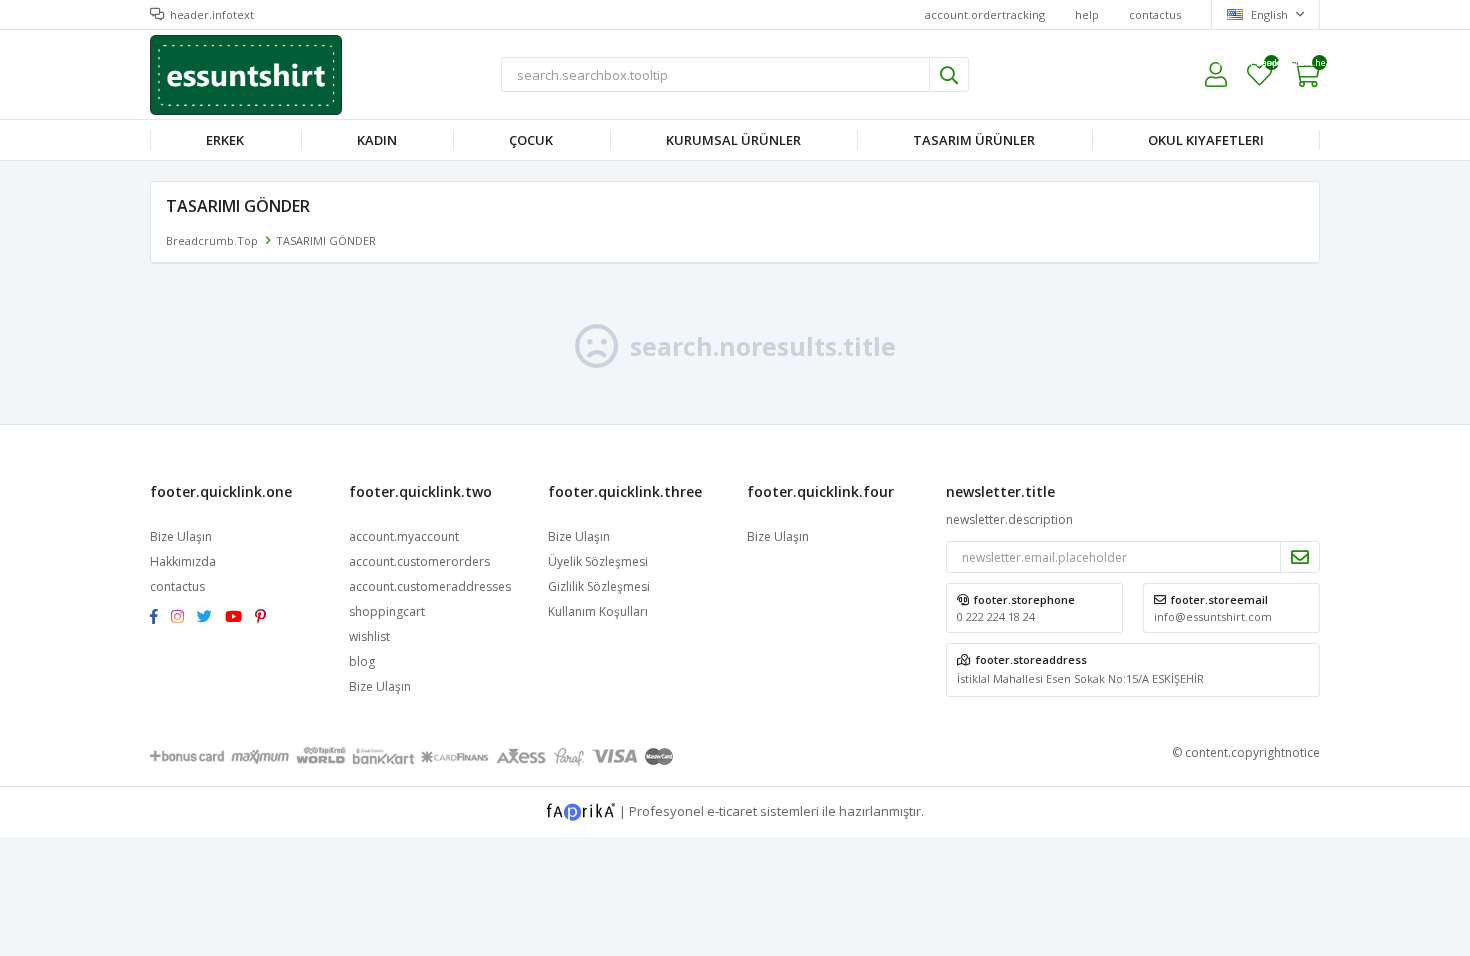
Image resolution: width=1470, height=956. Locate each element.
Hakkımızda (183, 561)
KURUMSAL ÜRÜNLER (733, 140)
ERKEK (225, 140)
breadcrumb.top (212, 240)
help (1087, 14)
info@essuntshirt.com (1213, 616)
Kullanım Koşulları (598, 611)
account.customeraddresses (430, 586)
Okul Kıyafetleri (1206, 140)
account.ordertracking (985, 14)
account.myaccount (404, 536)
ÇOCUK (531, 140)
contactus (1155, 14)
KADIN (377, 140)
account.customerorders (419, 561)
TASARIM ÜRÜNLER (974, 140)
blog (362, 661)
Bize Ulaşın (181, 536)
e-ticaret (732, 810)
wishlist (1259, 65)
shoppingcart (387, 611)
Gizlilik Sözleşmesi (599, 586)
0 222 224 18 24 (996, 616)
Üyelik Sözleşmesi (598, 561)
